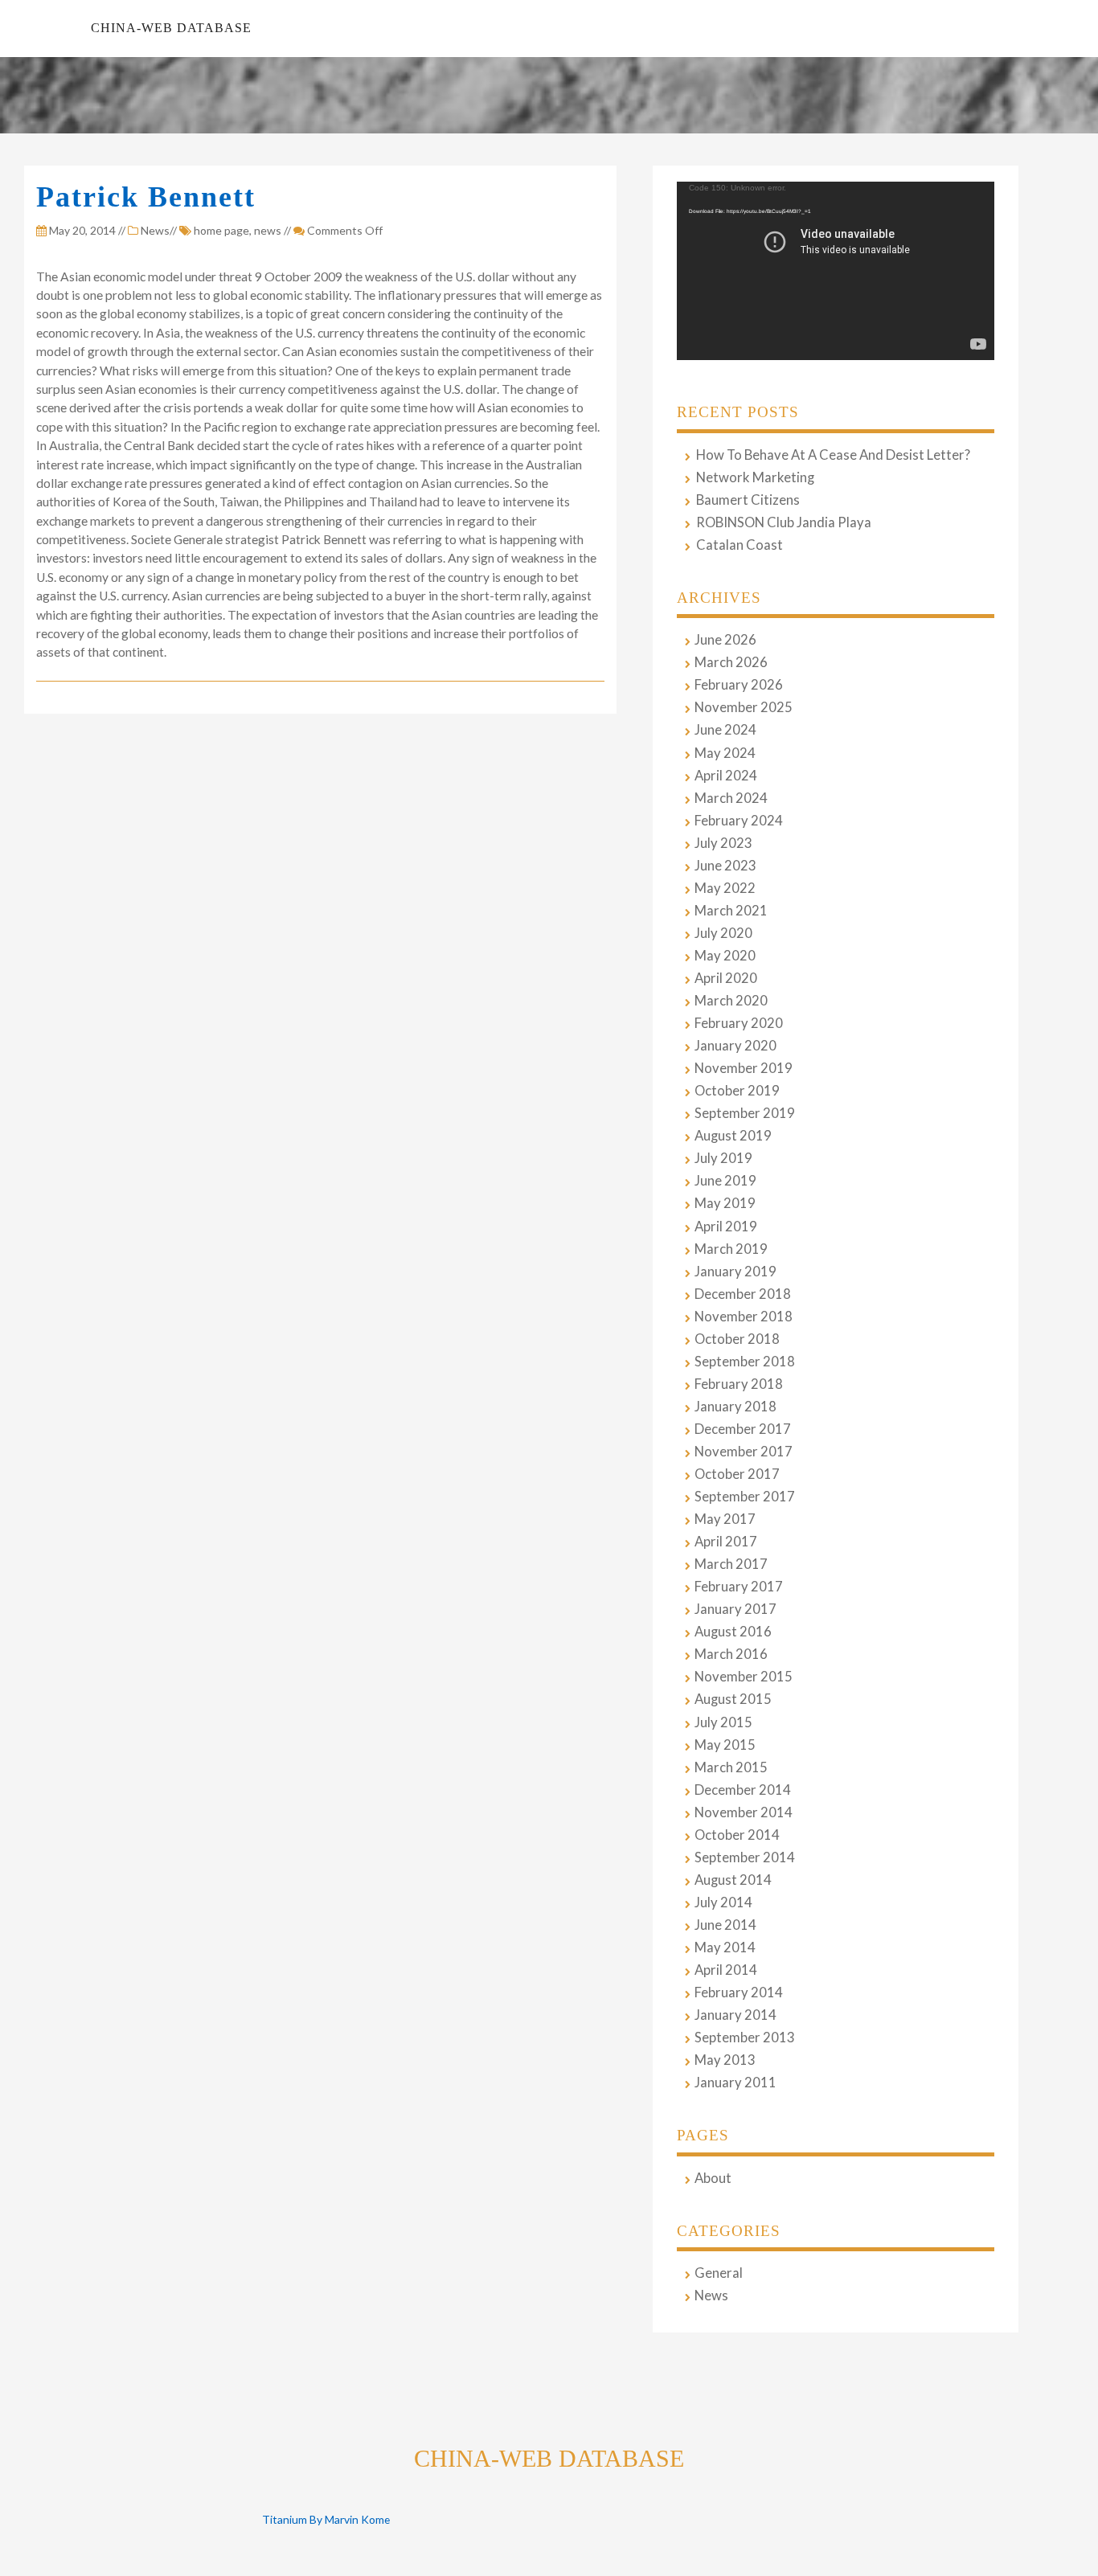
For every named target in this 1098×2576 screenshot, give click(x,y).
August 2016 (733, 1632)
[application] (836, 271)
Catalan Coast (740, 545)
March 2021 (731, 911)
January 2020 (735, 1046)
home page (221, 230)
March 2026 (731, 662)
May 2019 (725, 1203)
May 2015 (725, 1745)
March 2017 (731, 1564)
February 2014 (739, 1992)
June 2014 (725, 1925)
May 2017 (725, 1519)
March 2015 (731, 1767)
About (713, 2178)
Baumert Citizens (748, 500)
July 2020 (723, 933)
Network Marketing (755, 477)
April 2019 (726, 1227)
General (719, 2273)
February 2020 (739, 1023)
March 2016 (731, 1654)
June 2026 (725, 640)
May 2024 (725, 753)
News (155, 230)
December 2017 (743, 1429)
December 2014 (743, 1790)
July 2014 (723, 1902)
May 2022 (725, 888)
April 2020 (726, 978)
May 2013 (725, 2060)
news (268, 230)
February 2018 (739, 1384)
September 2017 (745, 1497)
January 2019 (735, 1272)
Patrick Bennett (146, 197)
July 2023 (723, 843)
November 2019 (744, 1068)
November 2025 (744, 707)
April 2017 (726, 1542)
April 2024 (726, 776)
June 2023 (725, 866)
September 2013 (745, 2037)
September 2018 (745, 1362)
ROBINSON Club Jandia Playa (784, 522)
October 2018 (737, 1339)
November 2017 (744, 1452)
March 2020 (731, 1001)
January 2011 (735, 2083)
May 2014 (725, 1947)
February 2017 (739, 1587)
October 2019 (737, 1091)
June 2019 (725, 1181)
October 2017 (737, 1474)
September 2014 (745, 1857)
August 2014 (733, 1880)
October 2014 (737, 1835)
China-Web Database (171, 28)
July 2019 (723, 1158)
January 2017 (735, 1609)
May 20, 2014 (81, 230)
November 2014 (744, 1812)
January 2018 (735, 1407)
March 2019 (731, 1249)
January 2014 (735, 2015)
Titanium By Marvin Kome (326, 2519)
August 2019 (733, 1136)
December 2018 (743, 1294)
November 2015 (744, 1677)
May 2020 (725, 956)
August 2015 (733, 1699)
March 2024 (731, 798)
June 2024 (725, 730)
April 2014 (726, 1970)
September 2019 (745, 1113)
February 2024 (739, 821)
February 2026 (739, 685)
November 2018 (744, 1317)
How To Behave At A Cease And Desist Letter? (833, 455)
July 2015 (723, 1722)
